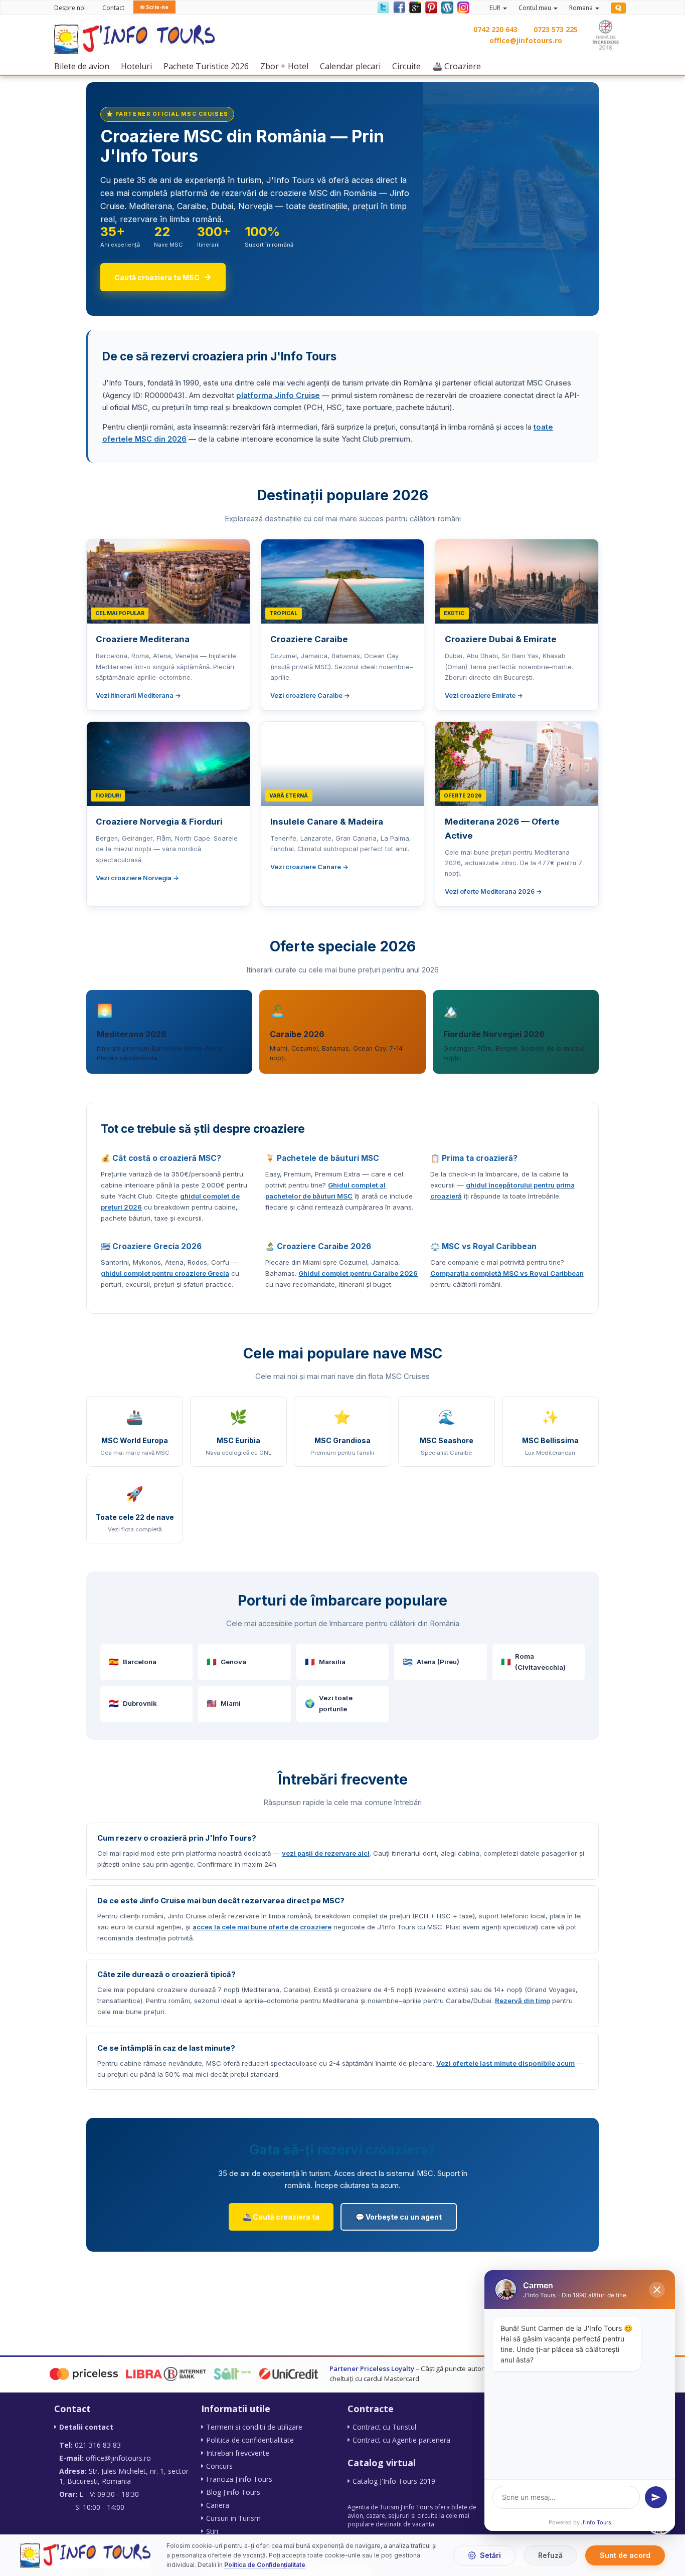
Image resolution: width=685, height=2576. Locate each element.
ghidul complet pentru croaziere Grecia (165, 1273)
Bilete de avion (84, 66)
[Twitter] (383, 7)
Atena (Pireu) (431, 1662)
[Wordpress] (447, 7)
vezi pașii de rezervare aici (326, 1853)
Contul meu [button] (536, 8)
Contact (113, 8)
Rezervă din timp (523, 2001)
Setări (490, 2555)
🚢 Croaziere (459, 66)
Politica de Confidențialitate (265, 2565)
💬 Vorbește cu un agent (399, 2217)
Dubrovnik (133, 1704)
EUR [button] (496, 8)
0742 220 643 (495, 29)
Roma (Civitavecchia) (533, 1662)
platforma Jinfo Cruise (278, 395)
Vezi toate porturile (329, 1703)
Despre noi (70, 8)
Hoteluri (139, 66)
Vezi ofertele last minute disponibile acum (505, 2063)
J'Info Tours (596, 2522)
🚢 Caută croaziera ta (281, 2217)
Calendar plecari (353, 66)
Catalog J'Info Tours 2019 (394, 2481)
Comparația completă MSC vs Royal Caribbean (507, 1273)
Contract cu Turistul (384, 2427)
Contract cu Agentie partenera (401, 2440)
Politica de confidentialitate (250, 2440)
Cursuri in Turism (233, 2518)
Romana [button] (582, 8)
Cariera (218, 2505)
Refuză (550, 2555)
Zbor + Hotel (287, 66)
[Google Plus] (415, 7)
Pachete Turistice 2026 (209, 66)
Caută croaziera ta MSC (163, 277)
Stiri (212, 2531)
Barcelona (133, 1662)
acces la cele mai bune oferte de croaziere (262, 1927)
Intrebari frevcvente (238, 2453)
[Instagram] (462, 7)
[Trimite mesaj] (656, 2497)
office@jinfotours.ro (526, 40)
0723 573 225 (556, 29)
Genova (226, 1662)
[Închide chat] (657, 2290)
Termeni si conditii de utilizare (254, 2427)
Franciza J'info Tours (239, 2479)
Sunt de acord (625, 2555)
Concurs (219, 2466)
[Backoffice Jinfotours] (618, 8)
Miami (224, 1704)
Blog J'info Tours (233, 2492)
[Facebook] (399, 7)
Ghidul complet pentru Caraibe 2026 (358, 1273)
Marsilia (325, 1662)
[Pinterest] (431, 7)
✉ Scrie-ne (154, 7)
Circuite (409, 66)
